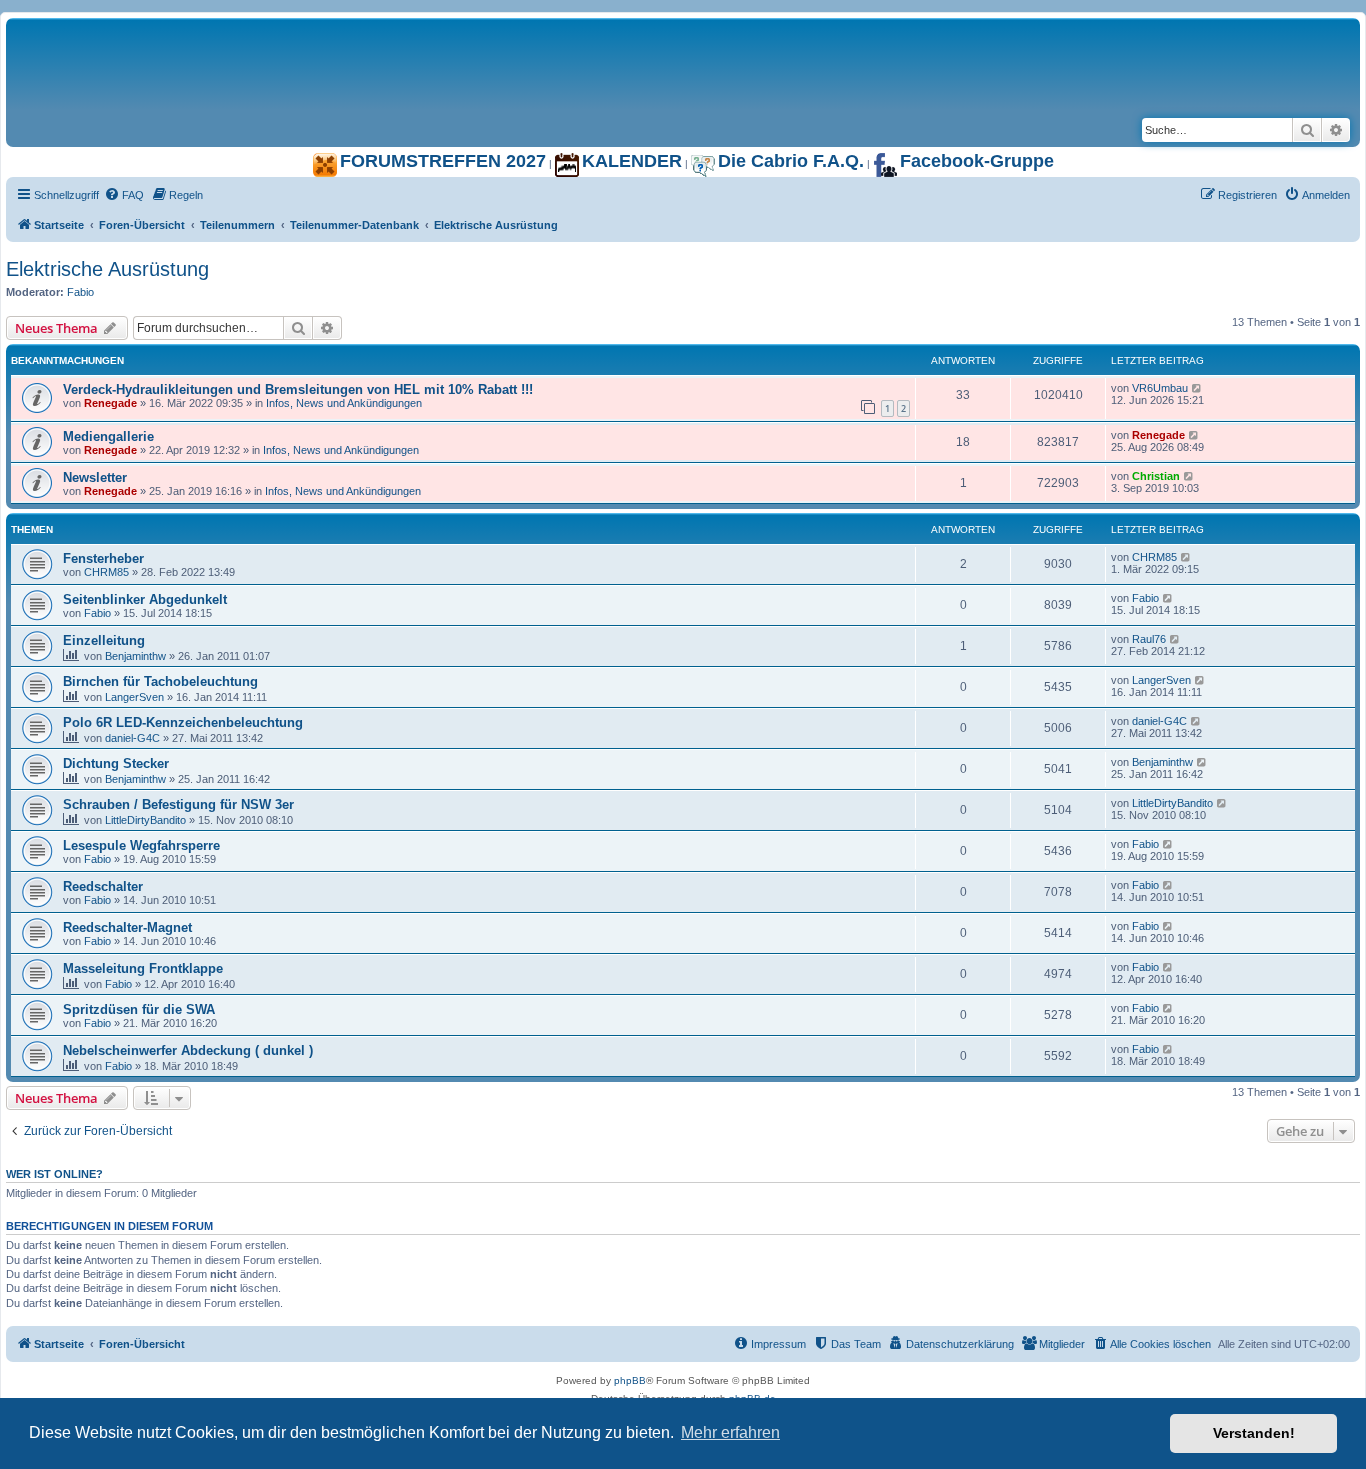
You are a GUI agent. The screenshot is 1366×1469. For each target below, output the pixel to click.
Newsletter (95, 477)
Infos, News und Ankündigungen (344, 403)
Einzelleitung (104, 640)
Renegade (110, 403)
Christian (1156, 476)
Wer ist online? (54, 1174)
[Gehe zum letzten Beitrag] (1197, 388)
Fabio (80, 292)
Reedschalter (103, 886)
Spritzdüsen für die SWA (139, 1009)
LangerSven (134, 697)
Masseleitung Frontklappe (143, 968)
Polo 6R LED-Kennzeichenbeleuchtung (183, 722)
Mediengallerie (108, 436)
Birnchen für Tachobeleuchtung (160, 681)
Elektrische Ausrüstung (107, 269)
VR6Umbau (1160, 388)
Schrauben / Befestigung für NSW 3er (178, 804)
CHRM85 (106, 572)
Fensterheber (103, 558)
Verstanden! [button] (1254, 1433)
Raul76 (1149, 639)
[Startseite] (256, 39)
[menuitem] (124, 195)
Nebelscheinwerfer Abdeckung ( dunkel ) (188, 1050)
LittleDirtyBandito (145, 820)
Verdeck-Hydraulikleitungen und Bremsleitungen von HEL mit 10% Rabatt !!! (298, 389)
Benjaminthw (135, 656)
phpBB (630, 1380)
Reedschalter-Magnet (127, 927)
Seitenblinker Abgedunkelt (145, 599)
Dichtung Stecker (116, 763)
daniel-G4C (132, 738)
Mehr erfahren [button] (730, 1432)
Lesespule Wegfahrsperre (141, 845)
